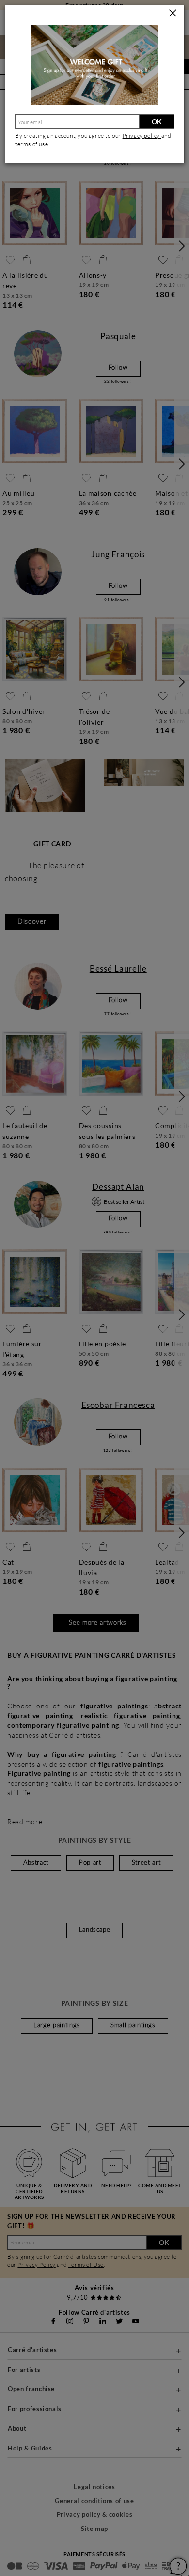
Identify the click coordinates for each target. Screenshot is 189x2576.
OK (157, 121)
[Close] (173, 13)
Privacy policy (142, 135)
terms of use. (32, 144)
